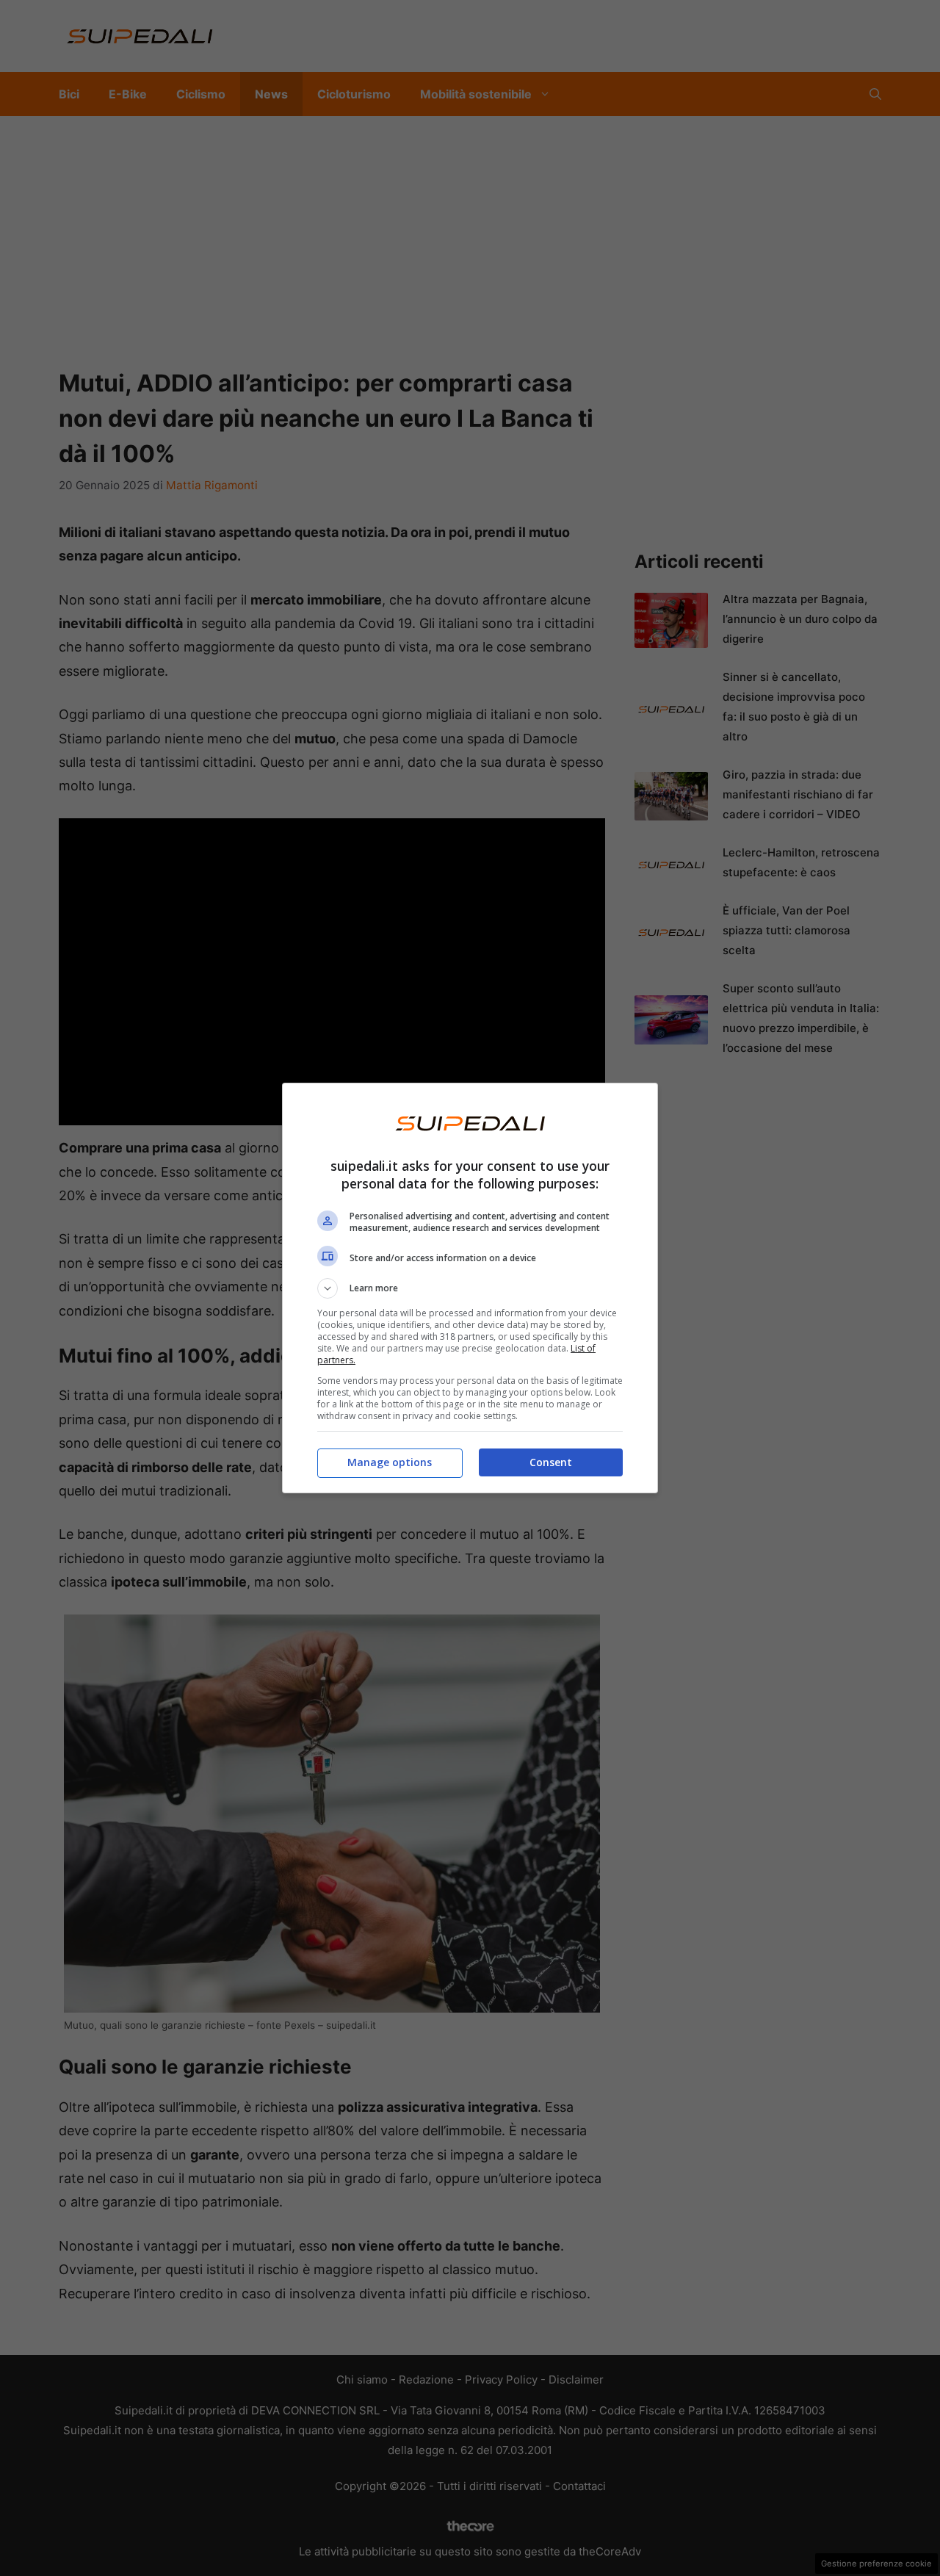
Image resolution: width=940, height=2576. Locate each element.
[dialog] (470, 1288)
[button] (470, 1288)
